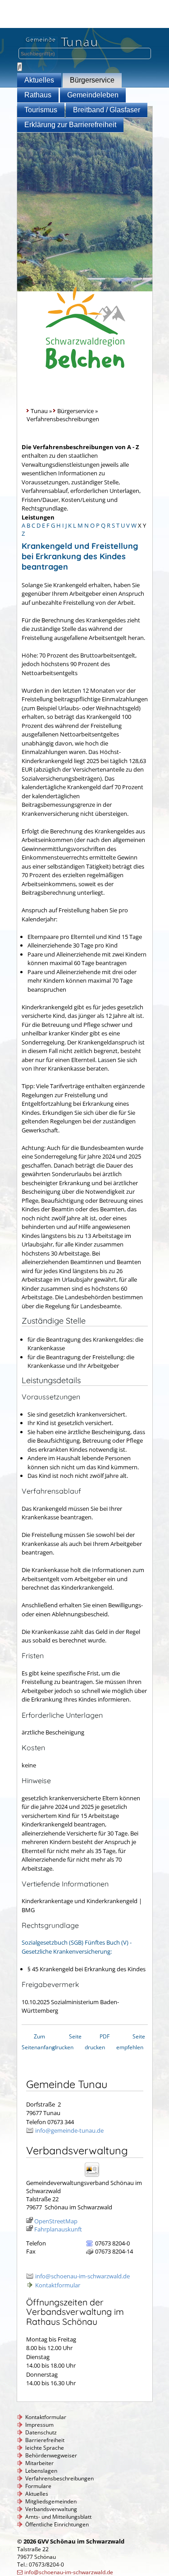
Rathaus (38, 95)
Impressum (39, 2425)
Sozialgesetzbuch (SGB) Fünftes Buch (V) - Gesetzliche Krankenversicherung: (77, 1947)
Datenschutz (41, 2432)
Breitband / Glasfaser (107, 110)
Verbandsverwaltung (51, 2509)
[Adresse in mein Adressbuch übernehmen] (95, 2176)
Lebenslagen (41, 2471)
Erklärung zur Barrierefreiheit (70, 125)
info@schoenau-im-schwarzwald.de (82, 2276)
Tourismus (41, 110)
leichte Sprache (45, 2448)
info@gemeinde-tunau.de (69, 2130)
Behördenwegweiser (51, 2455)
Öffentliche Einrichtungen (57, 2524)
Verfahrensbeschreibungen (59, 2478)
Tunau (39, 411)
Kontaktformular (58, 2285)
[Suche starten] (20, 67)
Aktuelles (39, 80)
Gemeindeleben (93, 95)
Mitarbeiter (39, 2463)
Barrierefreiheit (45, 2440)
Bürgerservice (92, 80)
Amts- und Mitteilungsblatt (58, 2517)
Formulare (38, 2486)
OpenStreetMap (56, 2221)
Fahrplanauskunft (58, 2229)
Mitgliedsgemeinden (51, 2501)
